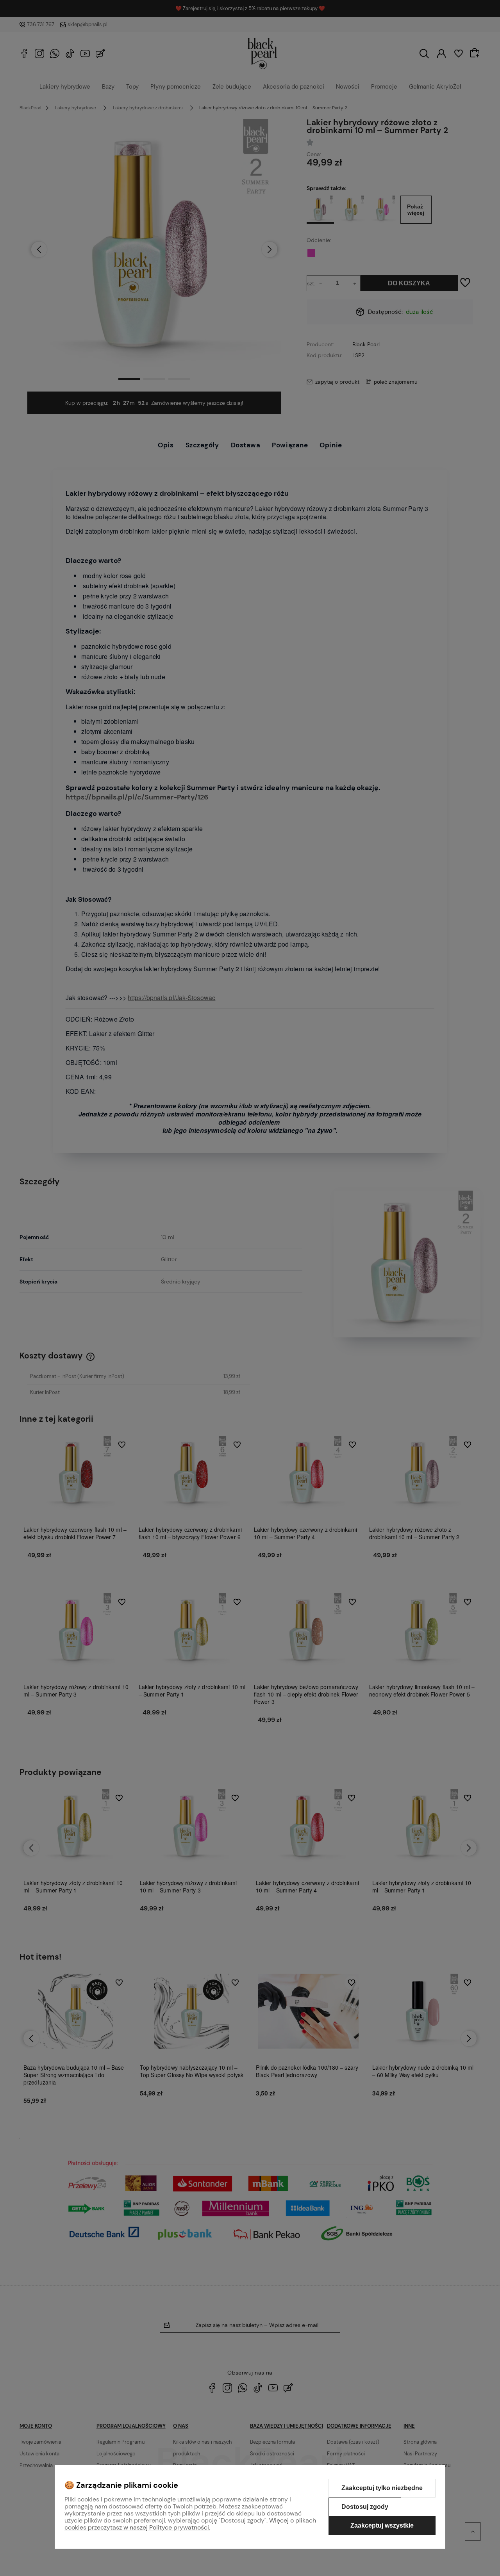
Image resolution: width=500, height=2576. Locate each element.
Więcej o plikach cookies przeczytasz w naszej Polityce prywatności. (190, 2524)
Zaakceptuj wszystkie (382, 2525)
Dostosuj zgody (365, 2507)
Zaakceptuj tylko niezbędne (382, 2488)
